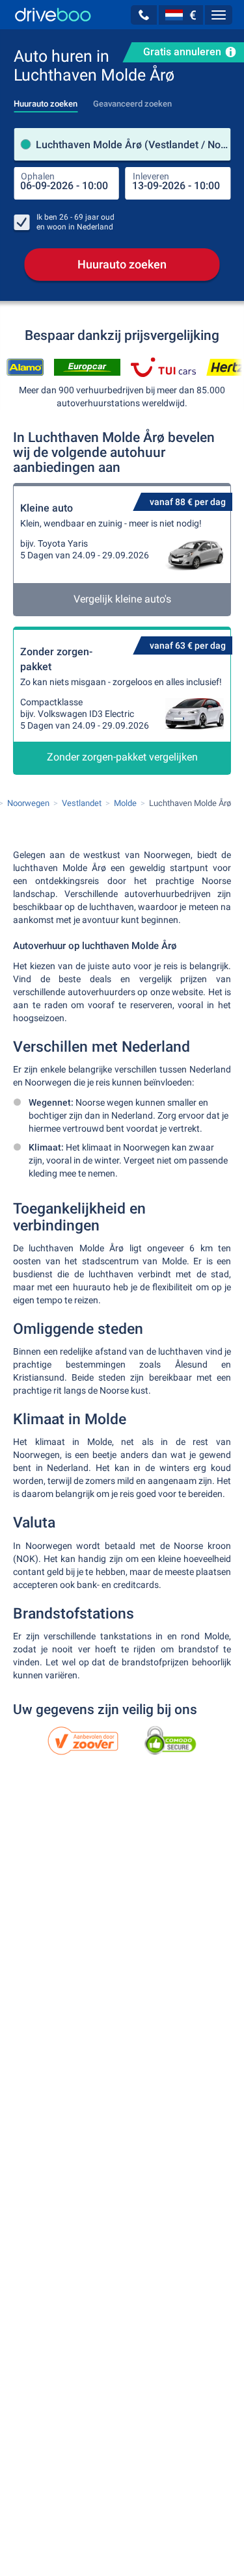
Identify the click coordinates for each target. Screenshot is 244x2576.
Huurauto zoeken (122, 264)
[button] (144, 15)
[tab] (46, 100)
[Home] (53, 15)
